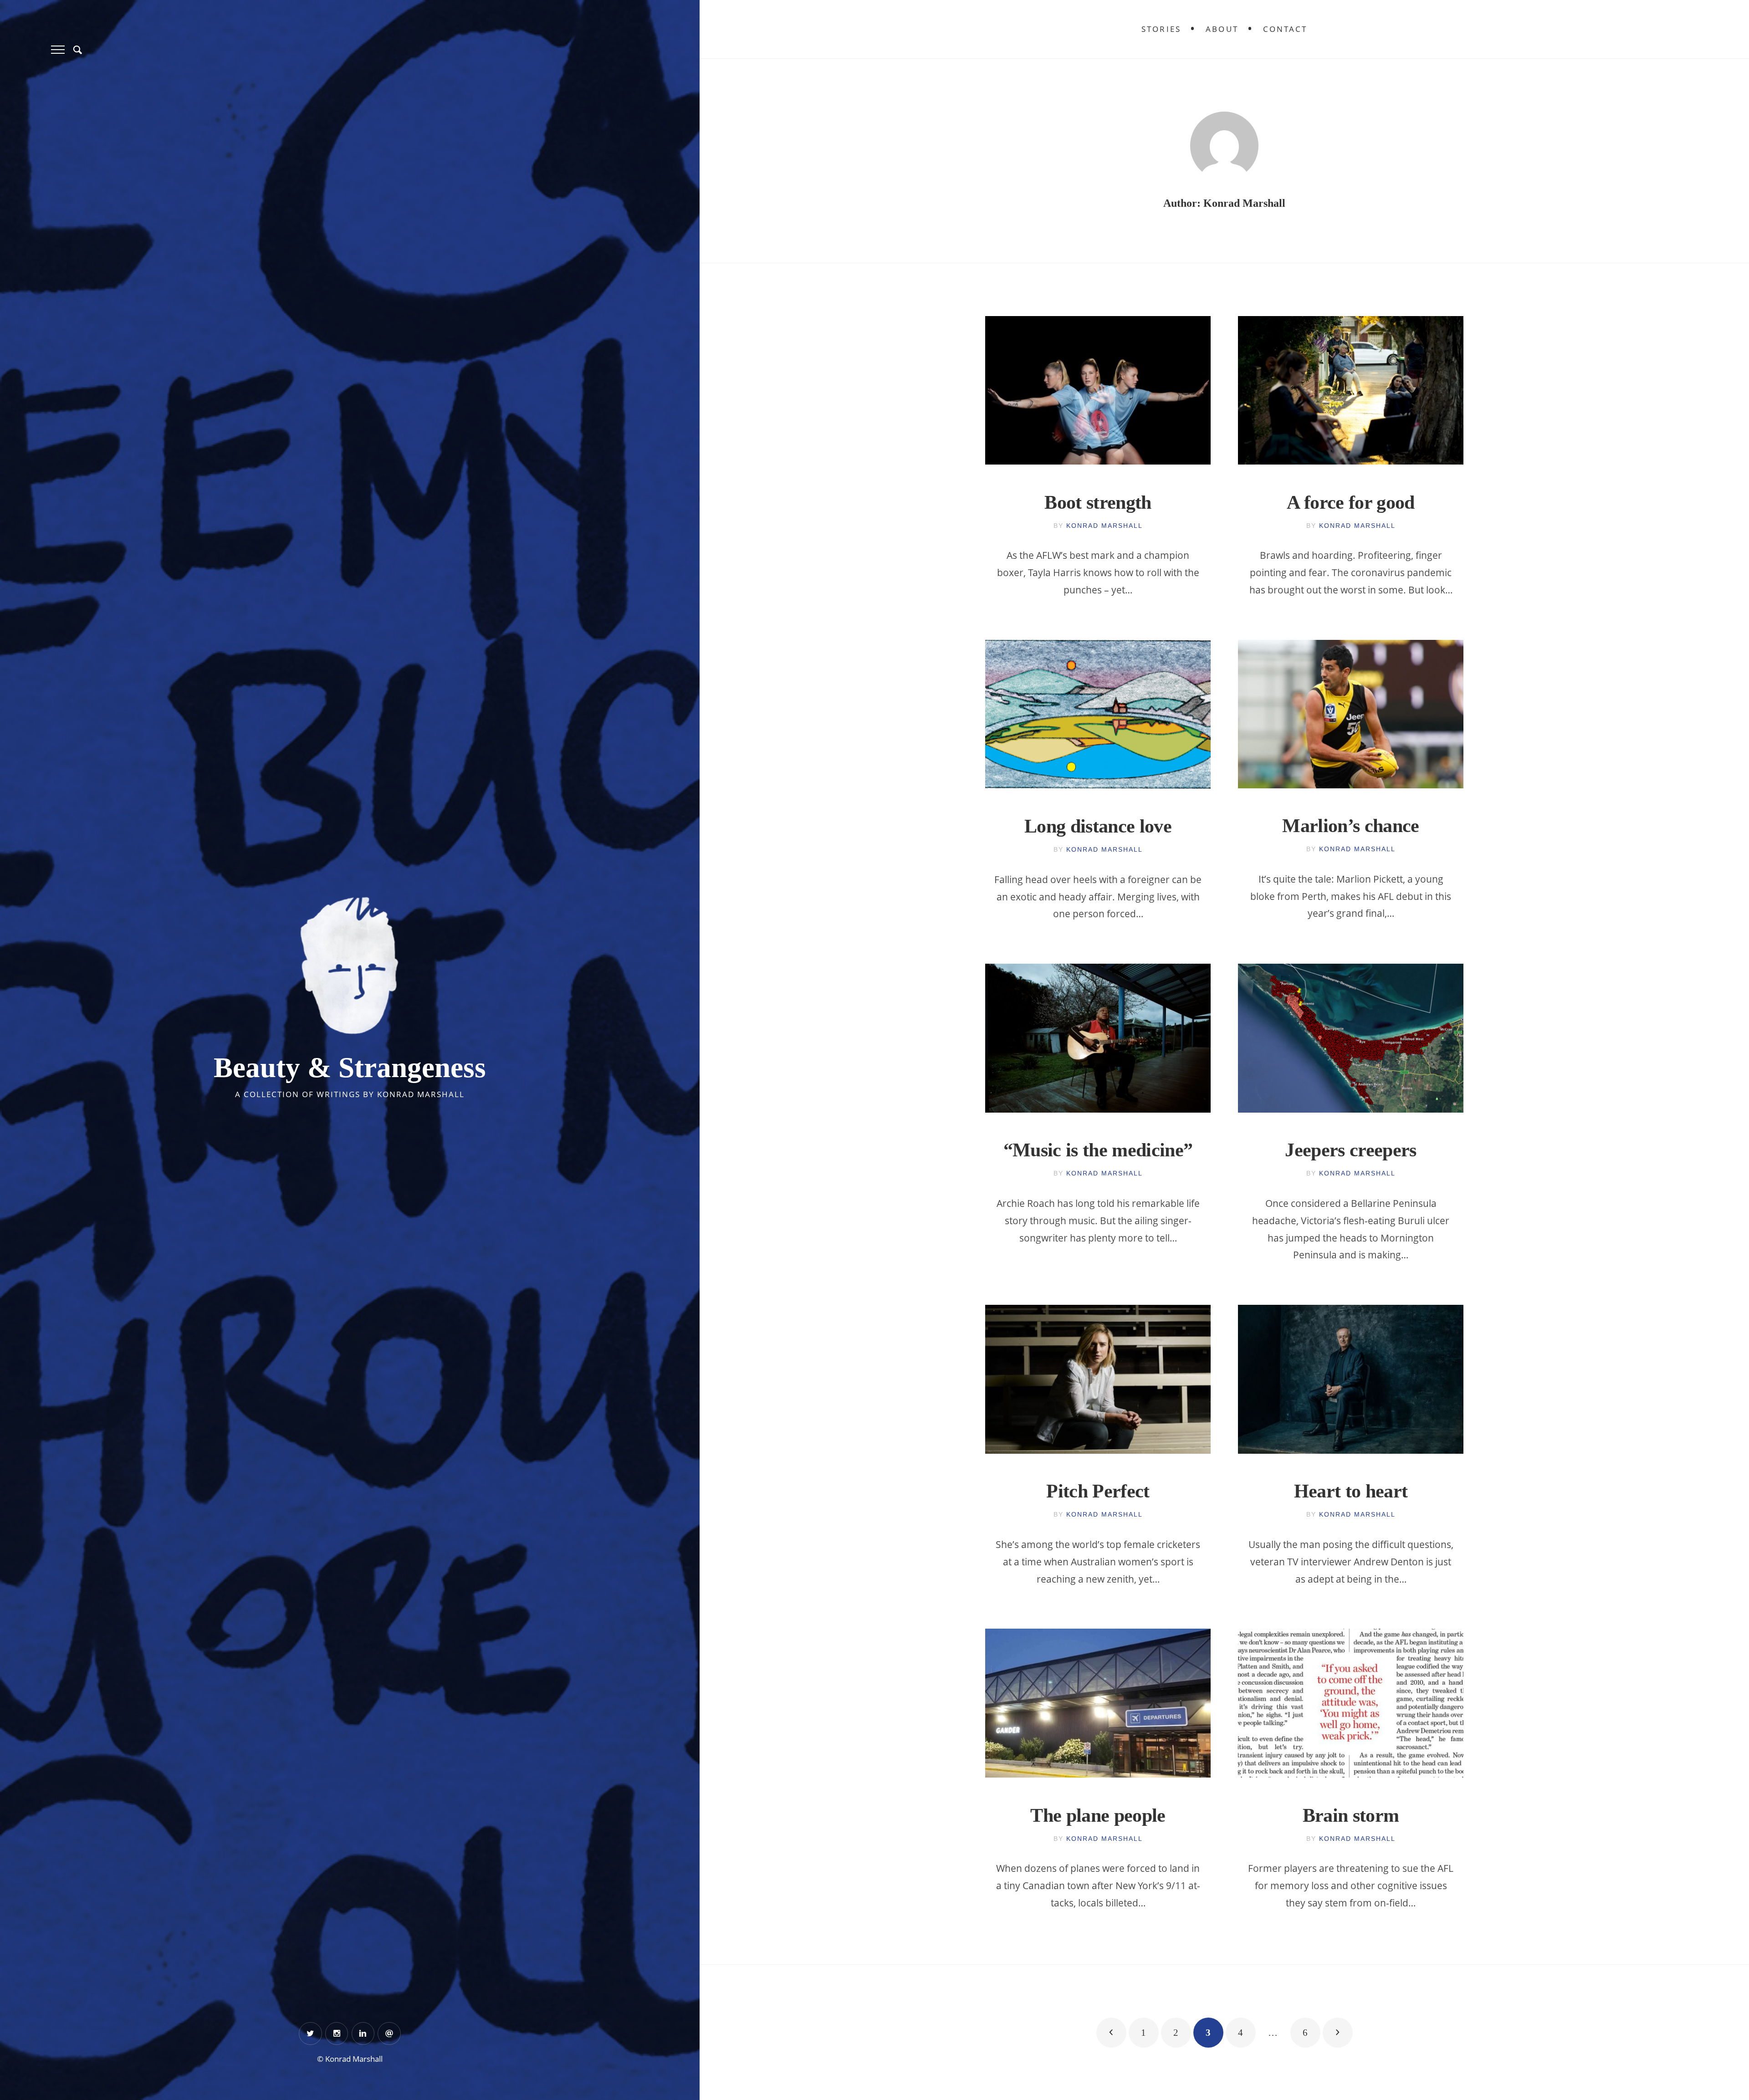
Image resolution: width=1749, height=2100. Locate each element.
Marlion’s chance (1351, 826)
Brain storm (1351, 1815)
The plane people (1098, 1815)
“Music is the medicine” (1098, 1150)
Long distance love (1098, 826)
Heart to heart (1351, 1491)
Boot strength (1098, 502)
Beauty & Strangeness (350, 1068)
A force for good (1351, 502)
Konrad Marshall (1105, 526)
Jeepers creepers (1351, 1150)
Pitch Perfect (1098, 1491)
